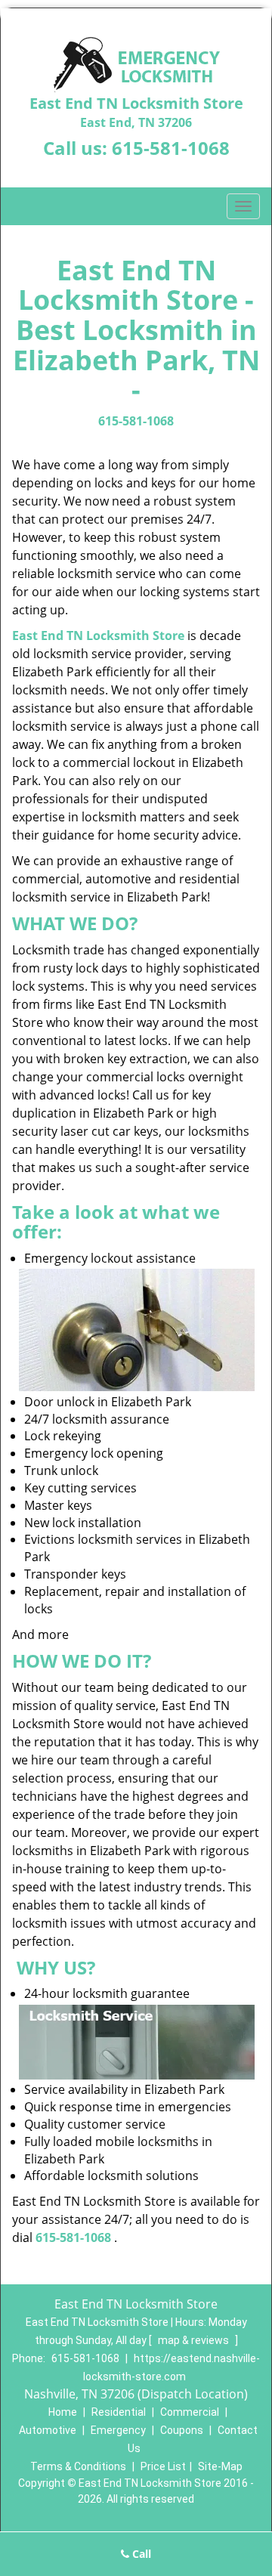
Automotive (48, 2430)
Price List (163, 2466)
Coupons (182, 2430)
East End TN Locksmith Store (98, 635)
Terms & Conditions (78, 2466)
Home (63, 2412)
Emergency (118, 2430)
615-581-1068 (171, 148)
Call (140, 2554)
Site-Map (220, 2466)
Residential (119, 2412)
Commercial (190, 2412)
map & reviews (195, 2340)
